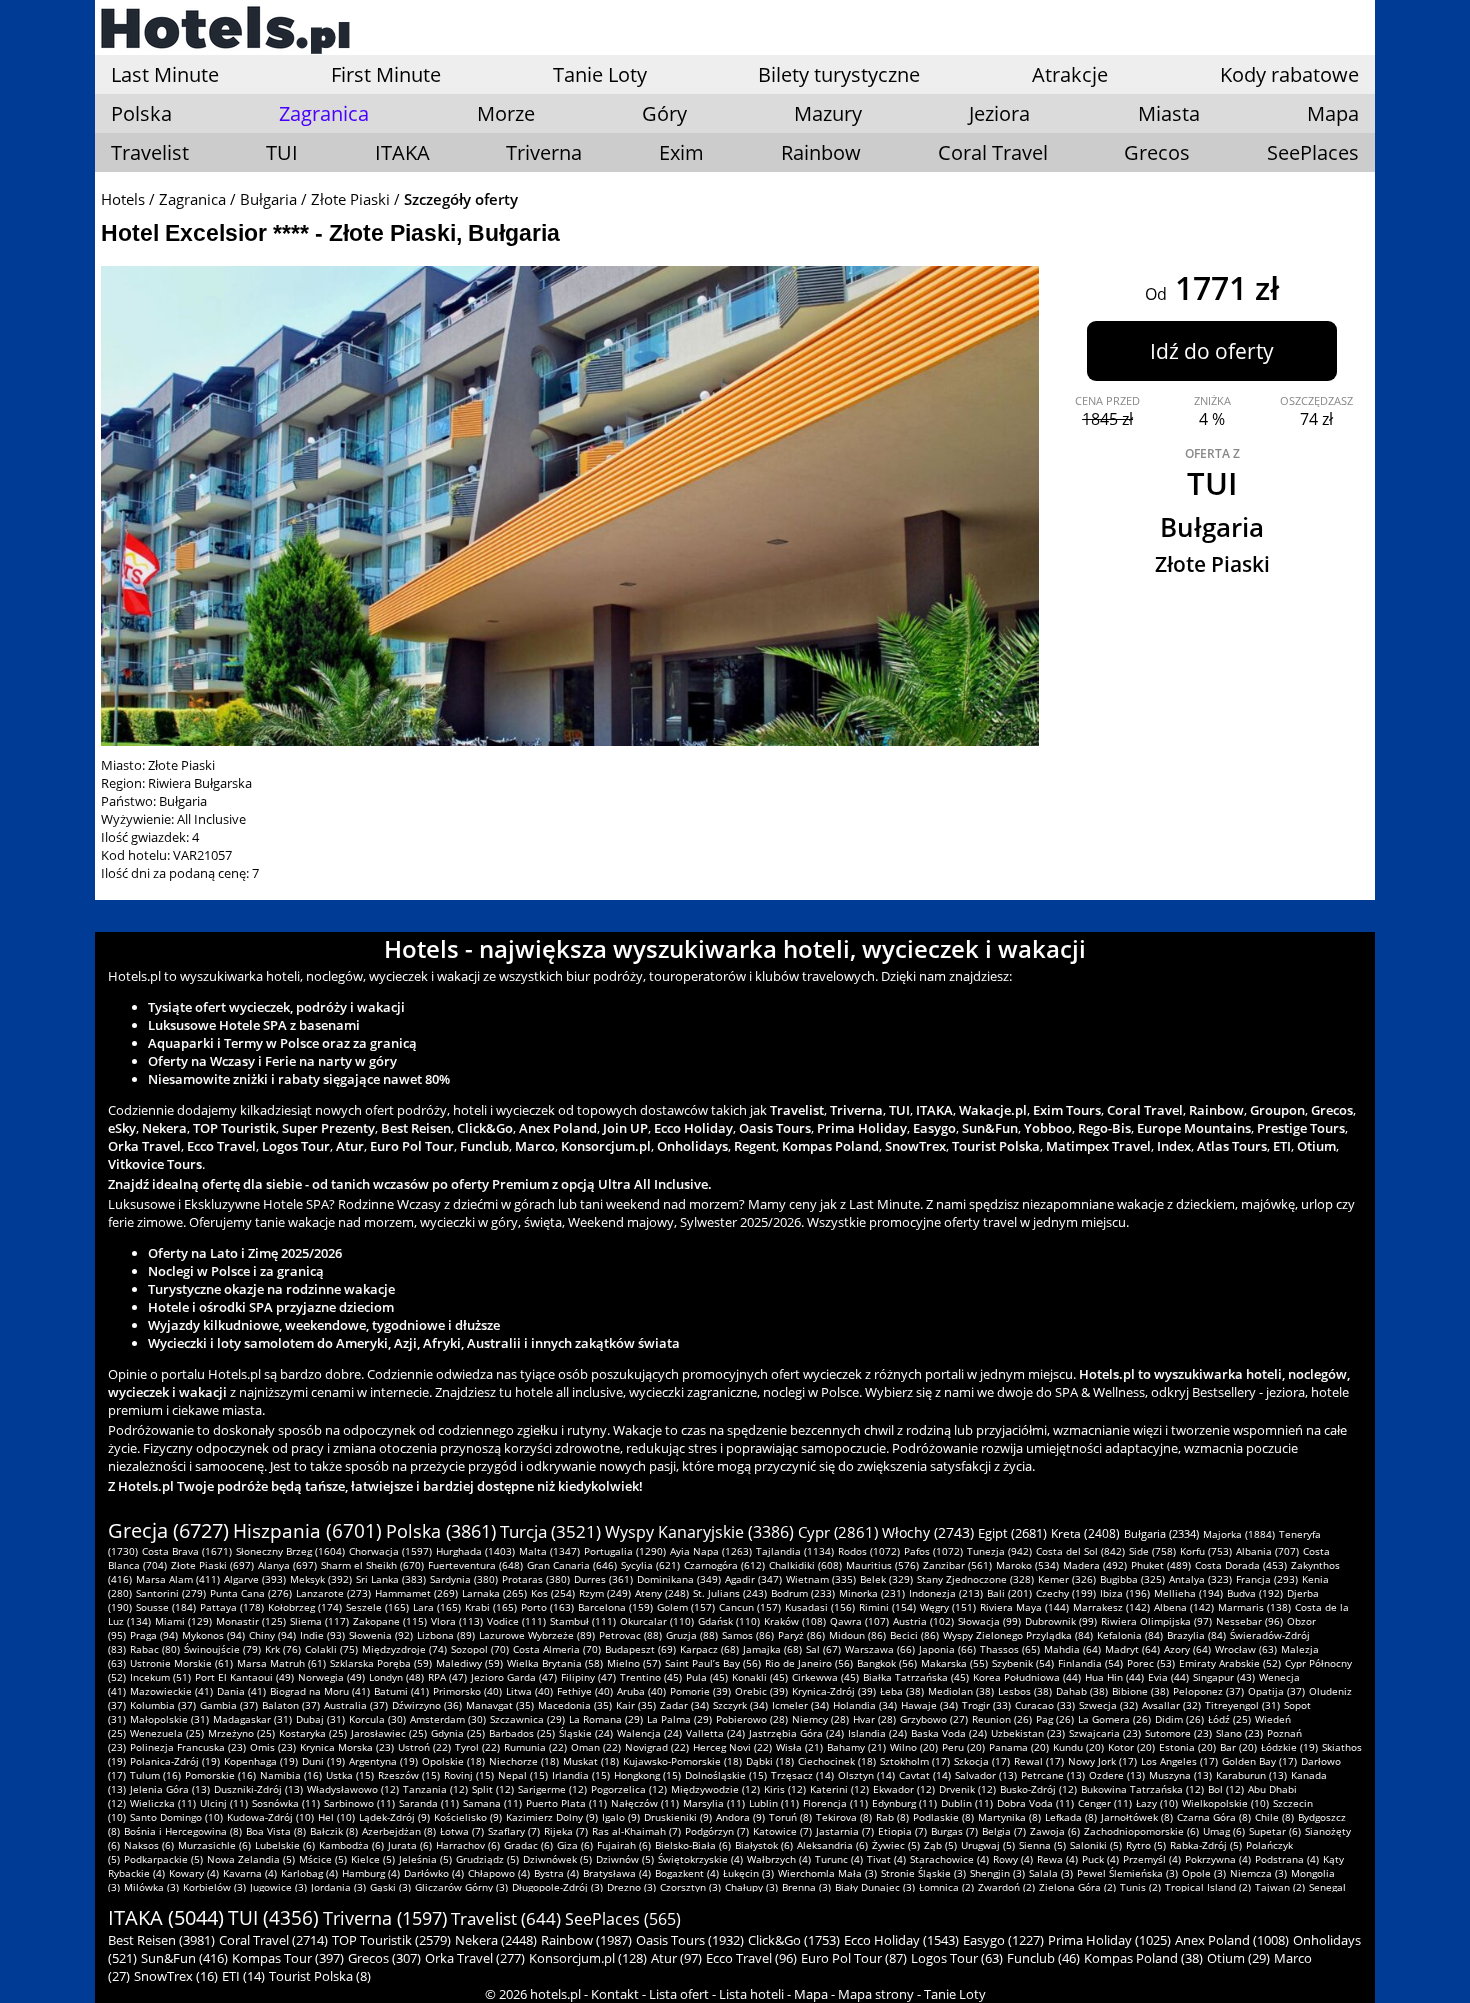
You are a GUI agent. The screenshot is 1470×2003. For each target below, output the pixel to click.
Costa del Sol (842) (1080, 1551)
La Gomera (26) (1114, 1719)
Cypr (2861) (838, 1532)
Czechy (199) (1066, 1593)
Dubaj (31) (320, 1719)
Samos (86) (748, 1635)
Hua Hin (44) (1114, 1677)
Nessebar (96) (1249, 1621)
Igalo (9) (621, 1817)
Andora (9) (740, 1817)
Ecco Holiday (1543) (901, 1940)
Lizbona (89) (446, 1635)
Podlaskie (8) (943, 1817)
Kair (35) (636, 1705)
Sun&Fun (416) (184, 1958)
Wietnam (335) (821, 1579)
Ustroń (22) (424, 1747)
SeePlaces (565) (623, 1919)
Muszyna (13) (1180, 1775)
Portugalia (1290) (625, 1551)
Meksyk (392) (321, 1579)
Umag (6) (1224, 1831)
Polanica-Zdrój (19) (175, 1761)
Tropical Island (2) (1208, 1887)
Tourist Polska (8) (320, 1976)
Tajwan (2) (1280, 1887)
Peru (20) (963, 1747)
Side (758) (1152, 1551)
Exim (681, 152)
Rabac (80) (155, 1649)
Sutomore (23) (1178, 1733)
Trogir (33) (986, 1705)
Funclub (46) (1043, 1958)
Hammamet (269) (416, 1593)
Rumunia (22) (535, 1747)
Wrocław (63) (1246, 1649)
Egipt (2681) (1012, 1533)
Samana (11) (492, 1803)
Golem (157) (686, 1607)
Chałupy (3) (751, 1887)
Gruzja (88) (692, 1635)
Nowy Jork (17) (1102, 1761)
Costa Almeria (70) (557, 1649)
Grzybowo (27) (934, 1719)
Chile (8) (1274, 1817)
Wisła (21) (799, 1747)
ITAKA (402, 152)
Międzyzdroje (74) (404, 1649)
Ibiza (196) (1125, 1593)
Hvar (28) (874, 1719)
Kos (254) (553, 1593)
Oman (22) (596, 1747)
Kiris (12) (785, 1789)
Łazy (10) (1157, 1803)
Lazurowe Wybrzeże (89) (537, 1635)
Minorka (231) (872, 1593)
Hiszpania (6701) (307, 1531)
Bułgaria (268, 199)
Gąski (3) (390, 1887)
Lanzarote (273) (333, 1593)
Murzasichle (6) (214, 1845)
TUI (282, 152)
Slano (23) (1239, 1733)
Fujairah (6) (624, 1845)
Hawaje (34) (929, 1705)
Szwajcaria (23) (1105, 1733)
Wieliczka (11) (163, 1803)
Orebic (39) (761, 1691)
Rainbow (821, 152)
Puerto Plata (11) (566, 1803)
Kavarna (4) (250, 1873)
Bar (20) (1238, 1747)
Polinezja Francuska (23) (188, 1747)
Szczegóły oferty (461, 199)
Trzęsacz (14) (802, 1775)
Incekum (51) (160, 1677)
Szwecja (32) (1108, 1705)
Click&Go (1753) (794, 1940)
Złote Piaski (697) (212, 1565)
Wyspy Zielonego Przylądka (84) (1018, 1635)
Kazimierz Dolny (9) (552, 1817)
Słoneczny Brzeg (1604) (290, 1551)
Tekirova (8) (844, 1817)
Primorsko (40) (467, 1691)
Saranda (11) (429, 1803)
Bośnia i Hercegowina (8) (183, 1831)
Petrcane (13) (1053, 1775)
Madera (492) (1095, 1565)
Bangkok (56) (887, 1663)
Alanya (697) (287, 1565)
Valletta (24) (715, 1733)
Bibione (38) (1140, 1691)
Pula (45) (707, 1677)
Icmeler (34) (800, 1705)
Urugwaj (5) (988, 1845)
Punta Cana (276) (251, 1593)
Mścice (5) (323, 1859)
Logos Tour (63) (957, 1958)
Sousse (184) (166, 1607)
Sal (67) (823, 1649)
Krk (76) (283, 1649)
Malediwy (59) (469, 1663)
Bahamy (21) (856, 1747)
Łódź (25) (1229, 1719)
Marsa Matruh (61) (281, 1663)
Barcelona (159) (615, 1607)
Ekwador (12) (904, 1789)
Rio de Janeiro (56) (809, 1663)
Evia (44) (1168, 1677)
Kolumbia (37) (163, 1705)
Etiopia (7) (902, 1831)
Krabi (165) (491, 1607)
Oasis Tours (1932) (690, 1940)
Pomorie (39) (700, 1691)
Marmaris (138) (1254, 1607)
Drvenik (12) (967, 1789)
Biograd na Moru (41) (320, 1691)
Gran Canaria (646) (572, 1565)
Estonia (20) (1187, 1747)
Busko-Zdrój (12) (1038, 1789)
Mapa (1333, 113)
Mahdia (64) (1072, 1649)
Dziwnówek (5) (557, 1859)
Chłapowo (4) (499, 1873)
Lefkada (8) (1071, 1817)
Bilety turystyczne (839, 74)
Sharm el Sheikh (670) (372, 1565)
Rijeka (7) (566, 1831)
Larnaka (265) (494, 1593)
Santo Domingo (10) (176, 1817)
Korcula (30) (377, 1719)
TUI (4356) (273, 1918)
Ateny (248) (662, 1593)
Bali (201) (1009, 1593)
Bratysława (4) (617, 1873)
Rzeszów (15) (409, 1775)
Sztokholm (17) (915, 1761)
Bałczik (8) (334, 1831)
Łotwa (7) (462, 1831)
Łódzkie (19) (1289, 1747)
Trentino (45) (651, 1677)
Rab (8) (892, 1817)
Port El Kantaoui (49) (244, 1677)
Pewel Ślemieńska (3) (1127, 1873)
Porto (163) (547, 1607)
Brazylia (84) (1196, 1635)
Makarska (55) (954, 1663)
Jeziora (999, 113)
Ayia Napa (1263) (711, 1551)
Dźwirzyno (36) (427, 1705)
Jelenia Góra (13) (170, 1789)
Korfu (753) (1206, 1551)
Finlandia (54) (1090, 1663)
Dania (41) (241, 1691)
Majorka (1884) (1239, 1534)
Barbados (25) (522, 1733)
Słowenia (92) (381, 1635)
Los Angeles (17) (1179, 1761)
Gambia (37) (229, 1705)
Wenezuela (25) (167, 1733)
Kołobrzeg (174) (305, 1607)
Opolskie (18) (453, 1761)
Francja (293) (1267, 1579)
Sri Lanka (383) (391, 1579)
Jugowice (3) (278, 1887)
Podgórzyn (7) (717, 1831)
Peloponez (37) (1208, 1691)
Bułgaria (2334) (1161, 1533)
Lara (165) (437, 1607)
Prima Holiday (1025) (1109, 1940)
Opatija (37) (1276, 1691)
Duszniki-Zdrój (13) (258, 1789)
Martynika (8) (1009, 1817)
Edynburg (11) (904, 1803)
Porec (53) (1151, 1663)
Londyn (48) (396, 1677)
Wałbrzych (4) (779, 1859)
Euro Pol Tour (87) (854, 1958)
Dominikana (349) (679, 1579)
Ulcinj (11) (224, 1803)
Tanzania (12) (435, 1789)
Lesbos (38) (1025, 1691)
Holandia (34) (865, 1705)
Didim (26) (1179, 1719)
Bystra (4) (556, 1873)
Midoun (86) (857, 1635)
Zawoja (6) (1055, 1831)
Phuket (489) (1161, 1565)
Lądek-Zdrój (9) (394, 1817)
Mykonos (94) (213, 1635)
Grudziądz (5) (487, 1859)
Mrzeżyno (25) (241, 1733)
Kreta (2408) (1085, 1533)
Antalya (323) (1200, 1579)
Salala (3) (1051, 1873)
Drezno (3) (631, 1887)
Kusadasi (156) (820, 1607)
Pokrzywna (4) (1218, 1859)
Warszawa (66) (880, 1649)
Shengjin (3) (997, 1873)
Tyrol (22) (477, 1747)
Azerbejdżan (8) (399, 1831)
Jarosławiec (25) (389, 1733)
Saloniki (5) (1096, 1845)
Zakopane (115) (390, 1621)
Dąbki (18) (770, 1761)
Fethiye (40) (585, 1691)
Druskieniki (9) (678, 1817)
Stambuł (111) (583, 1621)
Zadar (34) (684, 1705)
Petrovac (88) (630, 1635)
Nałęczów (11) (645, 1803)
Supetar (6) (1275, 1831)
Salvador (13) (986, 1775)
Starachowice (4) (949, 1859)
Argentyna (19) (383, 1761)
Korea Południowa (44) (1027, 1677)
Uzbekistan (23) (1028, 1733)
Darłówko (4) (434, 1873)
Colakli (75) (331, 1649)
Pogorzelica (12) (629, 1789)
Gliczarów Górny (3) (461, 1887)
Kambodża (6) (351, 1845)
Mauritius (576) (882, 1565)
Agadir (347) (753, 1579)
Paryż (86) (801, 1635)
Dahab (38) (1082, 1691)
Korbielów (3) (214, 1887)
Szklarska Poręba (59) (381, 1663)
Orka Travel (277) (475, 1958)
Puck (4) (1100, 1859)
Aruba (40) (641, 1691)
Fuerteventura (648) (475, 1565)
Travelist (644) (506, 1918)
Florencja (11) (835, 1803)
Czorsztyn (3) (690, 1887)
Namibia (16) (291, 1775)
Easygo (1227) (1003, 1940)
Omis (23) (273, 1747)
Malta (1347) (549, 1551)
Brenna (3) (806, 1887)
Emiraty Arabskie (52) (1230, 1663)
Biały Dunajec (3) (875, 1887)
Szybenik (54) (1023, 1663)
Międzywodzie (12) (715, 1789)
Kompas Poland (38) (1143, 1958)
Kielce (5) (373, 1859)
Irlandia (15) (581, 1775)
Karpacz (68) (709, 1649)
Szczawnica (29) (527, 1719)
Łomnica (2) (946, 1887)
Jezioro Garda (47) (514, 1677)
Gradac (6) (528, 1845)
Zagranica (192, 199)
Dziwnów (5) (625, 1859)
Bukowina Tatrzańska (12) (1142, 1789)
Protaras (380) (536, 1579)
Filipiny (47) (588, 1677)
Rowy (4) (1013, 1859)
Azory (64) (1187, 1649)
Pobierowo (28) (752, 1719)
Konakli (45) (760, 1677)
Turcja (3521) (550, 1531)
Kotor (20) (1131, 1747)
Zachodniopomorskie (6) (1141, 1831)
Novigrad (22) (657, 1747)
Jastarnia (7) (845, 1831)
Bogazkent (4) (687, 1873)
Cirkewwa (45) (825, 1677)
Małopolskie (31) (169, 1719)
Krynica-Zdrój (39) (834, 1691)
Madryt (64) (1132, 1649)
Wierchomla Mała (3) (827, 1873)
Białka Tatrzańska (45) (916, 1677)
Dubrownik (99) (1061, 1621)
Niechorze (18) (524, 1761)
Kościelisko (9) (468, 1817)
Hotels (123, 199)
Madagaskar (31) (252, 1719)
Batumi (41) (401, 1691)
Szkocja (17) (982, 1761)
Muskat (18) (591, 1761)
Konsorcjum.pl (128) (588, 1958)
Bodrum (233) (803, 1593)
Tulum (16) (155, 1775)
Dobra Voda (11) (1035, 1803)
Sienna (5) (1042, 1845)
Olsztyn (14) (866, 1775)
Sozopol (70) (480, 1649)
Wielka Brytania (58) (555, 1663)
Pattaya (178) (232, 1607)
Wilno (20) (914, 1747)
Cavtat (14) (925, 1775)
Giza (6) (575, 1845)
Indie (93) (322, 1635)
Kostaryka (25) (313, 1733)
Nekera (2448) (496, 1940)
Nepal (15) (523, 1775)
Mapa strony (876, 1994)
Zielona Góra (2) (1077, 1887)
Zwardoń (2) (1006, 1887)
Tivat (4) (886, 1859)
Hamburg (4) (371, 1873)
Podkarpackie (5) (163, 1859)
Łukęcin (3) (748, 1873)
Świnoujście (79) (222, 1649)
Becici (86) (914, 1635)
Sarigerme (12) (552, 1789)
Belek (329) (886, 1579)
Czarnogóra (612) (724, 1565)
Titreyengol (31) (1242, 1705)
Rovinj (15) (469, 1775)
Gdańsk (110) (729, 1621)
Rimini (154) (887, 1607)
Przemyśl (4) (1152, 1859)
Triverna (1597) (385, 1918)
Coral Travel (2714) (273, 1940)
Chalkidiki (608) (805, 1565)
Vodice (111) (516, 1621)
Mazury (828, 113)
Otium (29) (1238, 1958)
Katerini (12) (839, 1789)
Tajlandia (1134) (795, 1551)
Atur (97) (676, 1958)
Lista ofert (679, 1994)
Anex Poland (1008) (1232, 1940)
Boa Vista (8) (276, 1831)
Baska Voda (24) (949, 1733)
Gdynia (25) (458, 1733)
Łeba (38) (902, 1691)
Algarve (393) (255, 1579)
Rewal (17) (1039, 1761)
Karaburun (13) (1251, 1775)
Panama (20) (1019, 1747)
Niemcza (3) (1258, 1873)
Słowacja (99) (989, 1621)
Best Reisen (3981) (161, 1940)
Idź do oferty (1212, 351)
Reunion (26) (1002, 1719)
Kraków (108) (795, 1621)
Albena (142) (1184, 1607)
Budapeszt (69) (640, 1649)
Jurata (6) (410, 1845)
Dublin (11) (967, 1803)
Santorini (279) (171, 1593)
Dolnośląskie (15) (726, 1775)
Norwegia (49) (331, 1677)
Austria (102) (923, 1621)
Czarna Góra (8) (1214, 1817)
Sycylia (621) (650, 1565)
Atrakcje (1070, 74)
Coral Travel (993, 152)
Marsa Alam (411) (178, 1579)
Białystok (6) (764, 1845)
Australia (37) (356, 1705)
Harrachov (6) (468, 1845)
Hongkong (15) (647, 1775)
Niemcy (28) (820, 1719)
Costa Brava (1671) (187, 1551)
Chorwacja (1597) (390, 1551)
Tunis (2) (1140, 1887)
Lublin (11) (774, 1803)
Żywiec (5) (896, 1845)
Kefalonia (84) (1130, 1635)
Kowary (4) (194, 1873)
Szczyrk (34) (740, 1705)
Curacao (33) (1045, 1705)
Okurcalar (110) (657, 1621)
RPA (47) (447, 1677)
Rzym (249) (605, 1593)
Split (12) (493, 1789)
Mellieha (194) (1188, 1593)
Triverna (544, 152)
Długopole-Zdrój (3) (557, 1887)
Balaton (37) (291, 1705)
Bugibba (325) (1132, 1579)
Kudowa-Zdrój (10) (270, 1817)
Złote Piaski (350, 199)
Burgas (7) (954, 1831)
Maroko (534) (1027, 1565)
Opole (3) (1204, 1873)
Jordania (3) (338, 1887)
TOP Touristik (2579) (391, 1940)
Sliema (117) (319, 1621)
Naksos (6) (149, 1845)
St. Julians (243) (730, 1593)
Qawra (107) (859, 1621)
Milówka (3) (151, 1887)
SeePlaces (1313, 152)
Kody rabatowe (1289, 74)
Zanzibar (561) (957, 1565)
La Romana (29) (606, 1719)
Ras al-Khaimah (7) (636, 1831)
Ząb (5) (940, 1845)
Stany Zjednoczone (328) (975, 1579)
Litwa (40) (529, 1691)
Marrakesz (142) (1111, 1607)
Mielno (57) (634, 1663)
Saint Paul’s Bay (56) (713, 1663)
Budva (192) (1255, 1593)
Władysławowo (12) (353, 1789)
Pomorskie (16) (220, 1775)
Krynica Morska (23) (347, 1747)
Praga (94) (154, 1635)
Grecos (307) (384, 1958)
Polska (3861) (441, 1531)
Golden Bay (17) (1259, 1761)
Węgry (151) (948, 1607)
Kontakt (615, 1994)
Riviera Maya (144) (1024, 1607)
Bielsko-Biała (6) (693, 1845)
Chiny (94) (272, 1635)
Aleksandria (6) (832, 1845)
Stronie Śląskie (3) (923, 1873)
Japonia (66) (947, 1649)
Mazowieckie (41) (171, 1691)
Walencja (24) (649, 1733)
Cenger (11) (1105, 1803)
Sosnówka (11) (286, 1803)
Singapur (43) (1224, 1677)
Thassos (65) (1010, 1649)
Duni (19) (323, 1761)
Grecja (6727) (168, 1530)
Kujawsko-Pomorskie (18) (682, 1761)
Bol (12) (1226, 1789)
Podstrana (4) (1287, 1859)
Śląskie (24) (586, 1733)
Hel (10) (336, 1817)
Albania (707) (1267, 1551)
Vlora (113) (457, 1621)
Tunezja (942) (999, 1551)
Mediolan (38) (961, 1691)
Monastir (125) (251, 1621)
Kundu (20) (1078, 1747)
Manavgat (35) (500, 1705)
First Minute (386, 74)
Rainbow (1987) (586, 1940)
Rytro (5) (1146, 1845)
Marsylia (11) (714, 1803)
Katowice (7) (782, 1831)
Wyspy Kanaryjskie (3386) (699, 1532)
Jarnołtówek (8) (1137, 1817)
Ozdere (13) (1117, 1775)
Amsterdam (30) (448, 1719)
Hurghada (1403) (475, 1551)
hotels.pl (555, 1994)
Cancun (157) (750, 1607)
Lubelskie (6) (285, 1845)
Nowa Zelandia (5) (251, 1859)
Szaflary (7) (514, 1831)
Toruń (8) (790, 1817)
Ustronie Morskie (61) (181, 1663)
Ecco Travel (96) (751, 1958)
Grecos (1157, 152)
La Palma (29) (679, 1719)
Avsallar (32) (1171, 1705)
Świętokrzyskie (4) (700, 1859)
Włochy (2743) (928, 1532)
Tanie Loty (600, 74)
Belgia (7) (1004, 1831)
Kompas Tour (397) (288, 1958)
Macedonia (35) (575, 1705)
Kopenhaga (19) (261, 1761)
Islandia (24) (877, 1733)
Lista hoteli (751, 1994)
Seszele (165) (377, 1607)
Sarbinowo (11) (359, 1803)
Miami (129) (183, 1621)
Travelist (150, 152)
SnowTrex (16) (176, 1976)
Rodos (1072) (869, 1551)
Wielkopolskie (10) (1225, 1803)
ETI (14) (243, 1976)
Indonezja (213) (946, 1593)
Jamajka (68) (772, 1649)
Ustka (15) (350, 1775)
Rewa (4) (1057, 1859)
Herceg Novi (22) (732, 1747)
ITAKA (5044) (166, 1917)
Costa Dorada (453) (1241, 1565)
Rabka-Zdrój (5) (1206, 1845)
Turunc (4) (839, 1859)
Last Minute (165, 74)
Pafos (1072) (933, 1551)
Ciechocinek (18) (837, 1761)
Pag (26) (1055, 1719)
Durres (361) (603, 1579)
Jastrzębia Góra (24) (796, 1733)
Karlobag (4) (309, 1873)
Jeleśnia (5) (425, 1859)
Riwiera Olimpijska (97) (1156, 1621)
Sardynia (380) (464, 1579)
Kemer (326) (1067, 1579)
